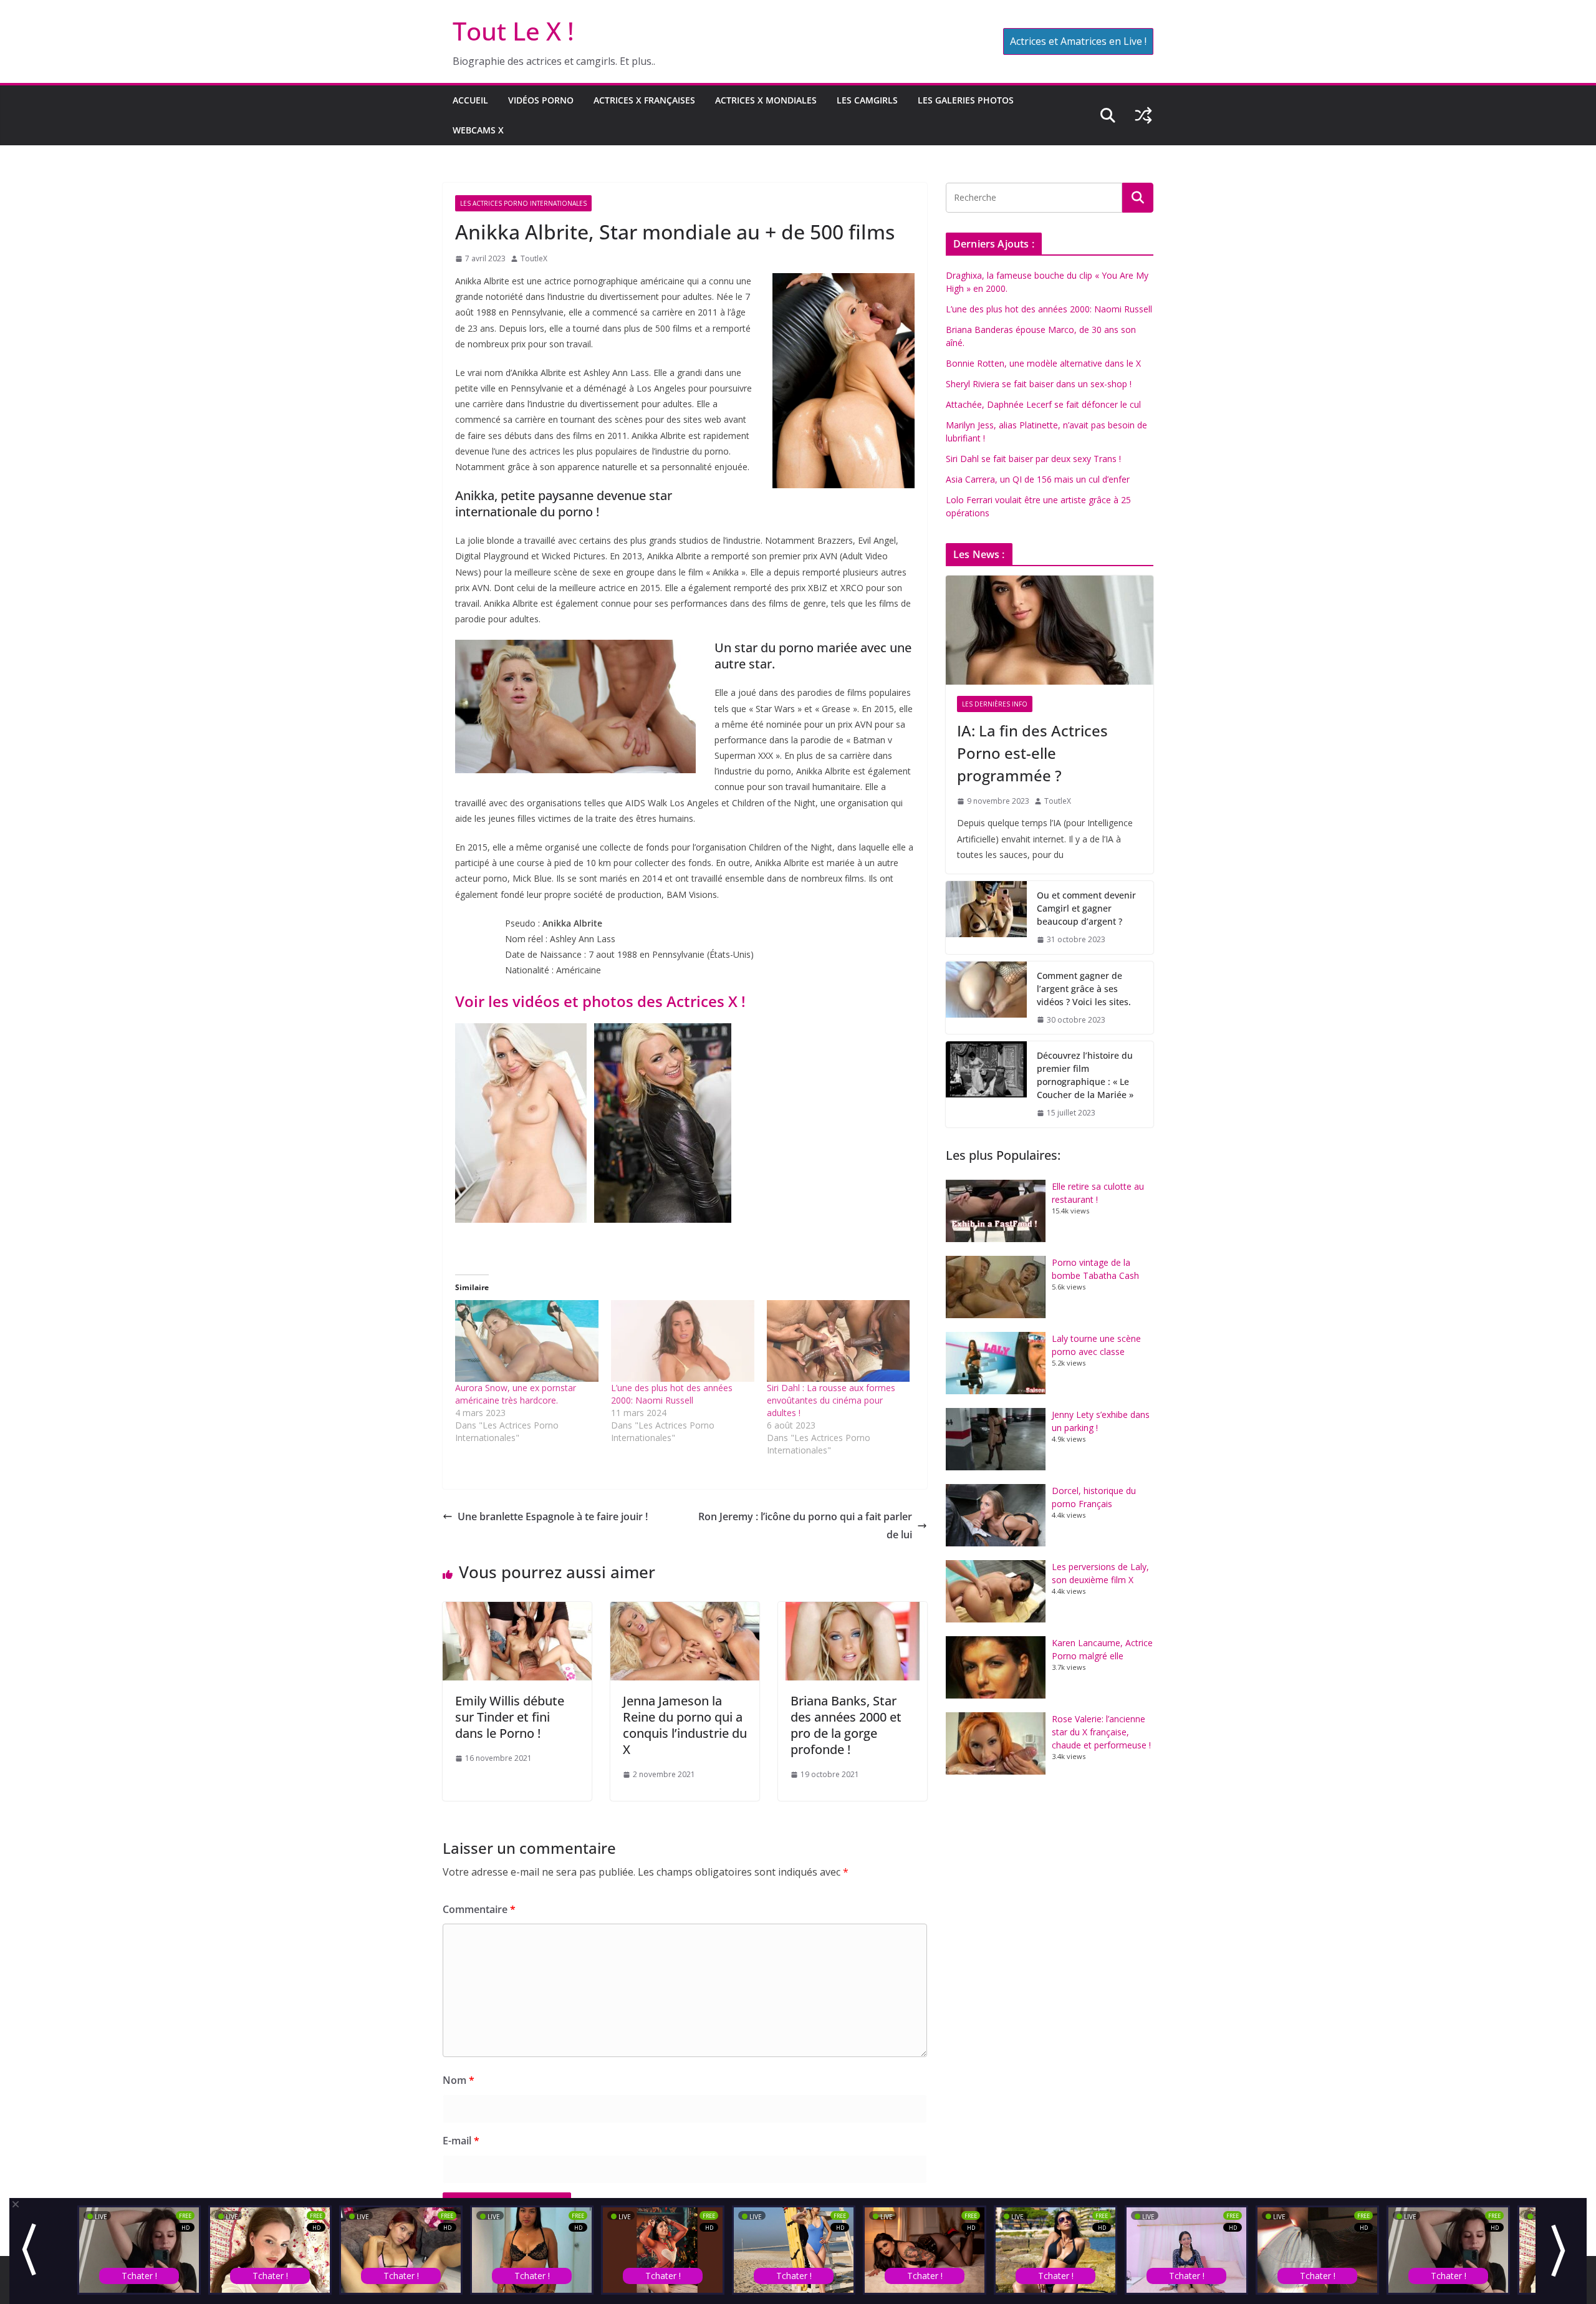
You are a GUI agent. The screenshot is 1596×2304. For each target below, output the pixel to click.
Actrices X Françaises (644, 100)
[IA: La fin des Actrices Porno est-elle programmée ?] (1050, 630)
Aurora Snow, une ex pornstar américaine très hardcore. (516, 1394)
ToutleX (534, 258)
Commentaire (479, 1909)
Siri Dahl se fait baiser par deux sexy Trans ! (1033, 459)
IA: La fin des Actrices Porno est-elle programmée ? (1032, 753)
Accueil (470, 100)
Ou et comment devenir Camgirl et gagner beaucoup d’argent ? (1086, 908)
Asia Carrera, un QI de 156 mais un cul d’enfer (1038, 479)
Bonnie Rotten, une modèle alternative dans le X (1043, 363)
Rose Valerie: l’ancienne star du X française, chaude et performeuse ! (1101, 1732)
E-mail (461, 2141)
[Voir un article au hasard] (1143, 115)
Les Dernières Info (995, 704)
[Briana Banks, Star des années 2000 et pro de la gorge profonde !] (853, 1611)
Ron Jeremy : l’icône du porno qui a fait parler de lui (805, 1526)
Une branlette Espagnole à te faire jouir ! (553, 1516)
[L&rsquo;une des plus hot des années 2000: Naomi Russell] (683, 1341)
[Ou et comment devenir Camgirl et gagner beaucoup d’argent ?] (986, 918)
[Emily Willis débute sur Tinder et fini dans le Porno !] (517, 1611)
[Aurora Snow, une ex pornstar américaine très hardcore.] (527, 1341)
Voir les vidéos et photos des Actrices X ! (600, 1001)
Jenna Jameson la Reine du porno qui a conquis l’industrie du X (685, 1725)
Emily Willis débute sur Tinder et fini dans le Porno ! (510, 1717)
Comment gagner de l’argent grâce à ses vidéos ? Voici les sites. (1084, 989)
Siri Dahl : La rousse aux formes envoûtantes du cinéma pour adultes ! (831, 1400)
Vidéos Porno (541, 100)
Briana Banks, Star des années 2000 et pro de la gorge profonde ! (846, 1725)
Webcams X (478, 130)
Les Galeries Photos (966, 100)
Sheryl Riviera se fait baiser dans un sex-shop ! (1039, 384)
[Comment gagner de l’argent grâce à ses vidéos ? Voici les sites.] (986, 998)
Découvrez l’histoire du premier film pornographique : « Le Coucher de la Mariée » (1085, 1075)
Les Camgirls (867, 100)
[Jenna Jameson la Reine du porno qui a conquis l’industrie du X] (685, 1611)
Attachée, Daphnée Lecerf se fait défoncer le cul (1043, 404)
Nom (459, 2080)
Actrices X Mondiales (766, 100)
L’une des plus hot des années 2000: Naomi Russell (672, 1394)
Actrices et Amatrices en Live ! (1078, 41)
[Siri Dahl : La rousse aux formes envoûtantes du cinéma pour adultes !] (839, 1341)
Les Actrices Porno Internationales (523, 203)
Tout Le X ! (513, 31)
